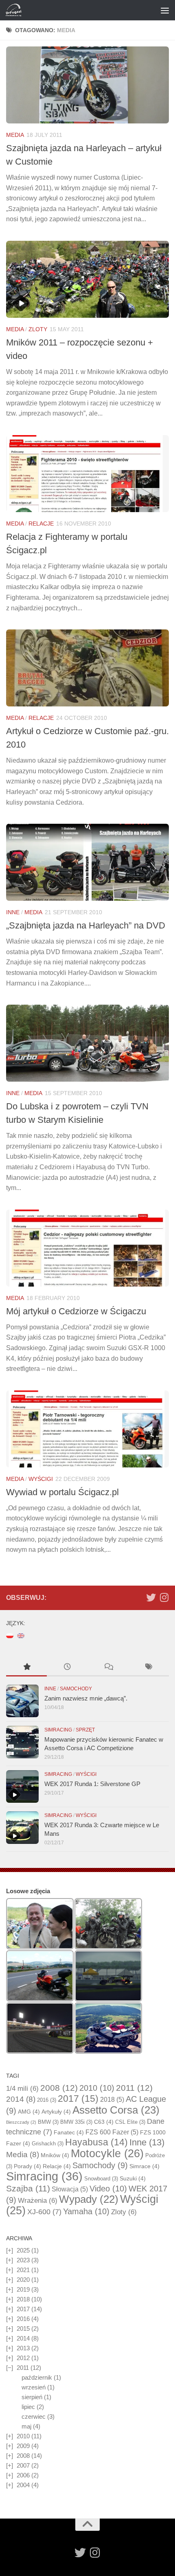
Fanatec (69, 2132)
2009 (23, 2446)
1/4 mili (22, 2089)
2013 (23, 2348)
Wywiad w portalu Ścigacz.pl (62, 1492)
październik (37, 2377)
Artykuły (56, 2112)
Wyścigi (41, 1479)
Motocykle (107, 2154)
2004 (23, 2485)
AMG (29, 2112)
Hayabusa (96, 2142)
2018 (112, 2100)
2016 (47, 2100)
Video (108, 2189)
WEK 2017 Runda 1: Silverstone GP (92, 1784)
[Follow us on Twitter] (151, 1597)
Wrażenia (38, 2201)
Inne (13, 912)
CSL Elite (130, 2122)
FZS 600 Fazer (112, 2132)
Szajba (28, 2188)
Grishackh (48, 2144)
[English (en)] (21, 1635)
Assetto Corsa (116, 2110)
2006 (23, 2475)
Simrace (144, 2166)
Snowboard (101, 2179)
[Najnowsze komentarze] (108, 1668)
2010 (97, 2088)
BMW (48, 2122)
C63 (104, 2122)
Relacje (41, 524)
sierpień (32, 2397)
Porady (27, 2166)
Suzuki (133, 2178)
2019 (23, 2289)
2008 (59, 2088)
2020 (23, 2280)
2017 (78, 2099)
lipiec (28, 2407)
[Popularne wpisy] (26, 1668)
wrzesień (34, 2387)
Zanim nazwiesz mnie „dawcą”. (86, 1698)
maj (26, 2426)
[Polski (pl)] (10, 1635)
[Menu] (165, 10)
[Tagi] (149, 1668)
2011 (134, 2088)
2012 (23, 2358)
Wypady (89, 2199)
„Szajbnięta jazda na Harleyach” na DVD (86, 925)
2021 (23, 2270)
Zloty (38, 329)
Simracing (58, 1730)
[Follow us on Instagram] (164, 1597)
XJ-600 (44, 2212)
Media (15, 135)
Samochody (76, 1689)
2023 (23, 2260)
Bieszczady (21, 2122)
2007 (23, 2465)
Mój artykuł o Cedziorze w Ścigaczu (76, 1311)
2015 (23, 2329)
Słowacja (70, 2189)
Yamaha (86, 2211)
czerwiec (34, 2417)
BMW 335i (76, 2122)
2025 (23, 2250)
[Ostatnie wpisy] (67, 1668)
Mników (55, 2155)
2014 (21, 2099)
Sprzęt (85, 1730)
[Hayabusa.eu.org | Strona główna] (16, 10)
